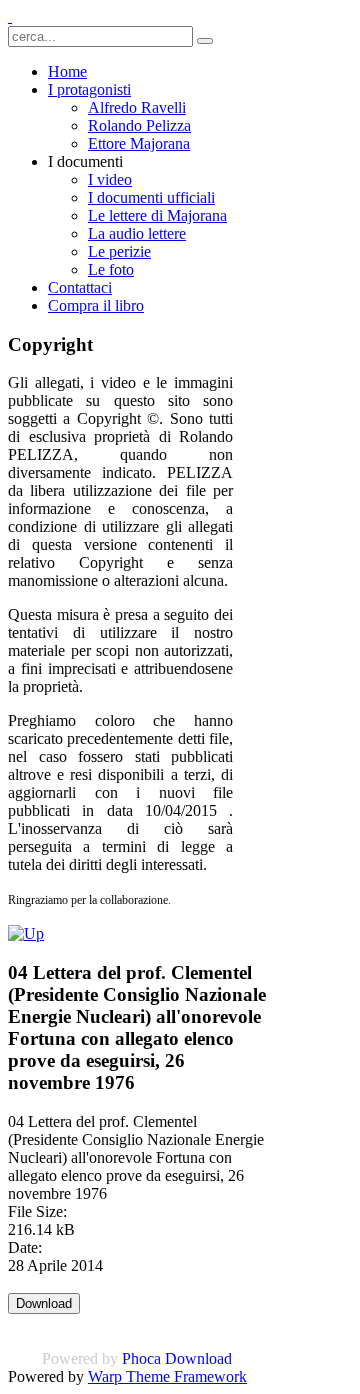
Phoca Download (177, 1358)
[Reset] (205, 41)
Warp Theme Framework (167, 1376)
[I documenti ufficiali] (26, 933)
